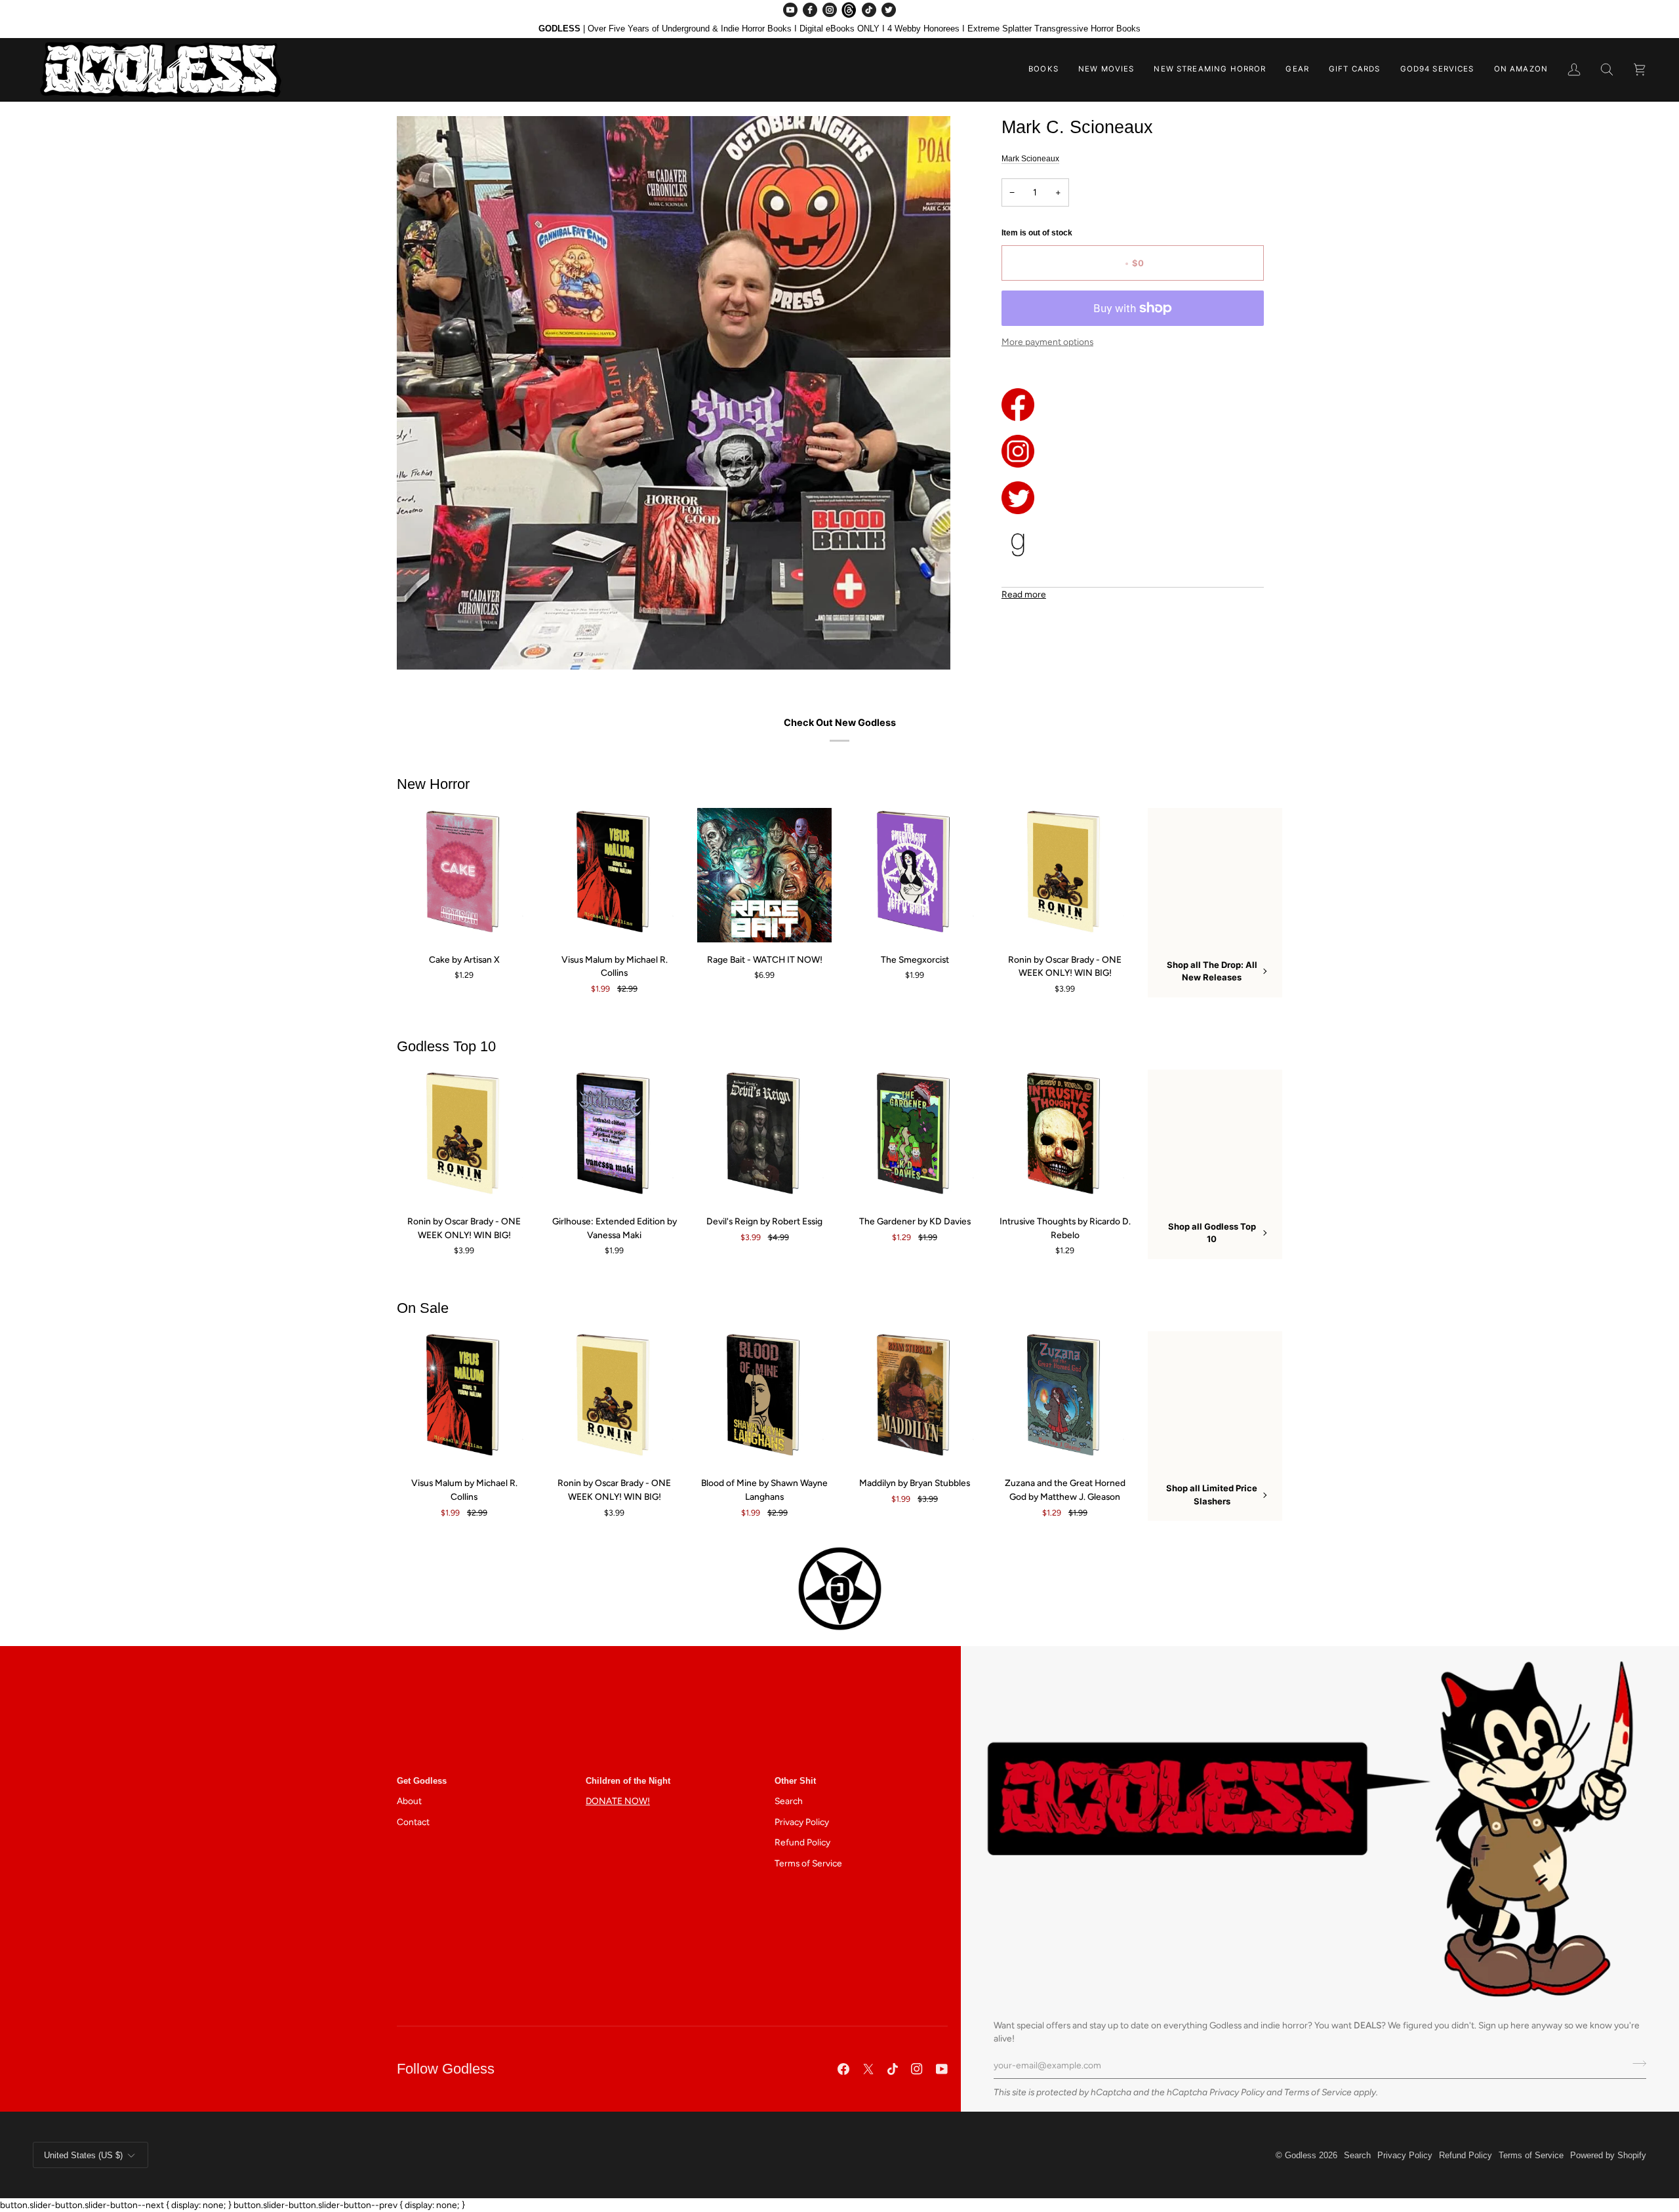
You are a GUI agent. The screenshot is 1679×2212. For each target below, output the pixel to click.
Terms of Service (1318, 2092)
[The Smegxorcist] (915, 875)
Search (789, 1801)
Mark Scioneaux (1030, 159)
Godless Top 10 (446, 1046)
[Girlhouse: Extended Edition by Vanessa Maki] (614, 1137)
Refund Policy (802, 1842)
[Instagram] (830, 10)
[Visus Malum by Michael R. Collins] (614, 875)
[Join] (1635, 2064)
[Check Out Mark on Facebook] (1133, 405)
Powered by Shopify (1608, 2155)
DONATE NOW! (618, 1801)
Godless (1301, 2155)
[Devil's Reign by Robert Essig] (764, 1137)
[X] (868, 2069)
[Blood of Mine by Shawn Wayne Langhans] (764, 1398)
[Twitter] (889, 10)
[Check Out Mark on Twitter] (1133, 498)
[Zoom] (421, 645)
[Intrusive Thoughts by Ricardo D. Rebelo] (1065, 1137)
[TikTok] (869, 10)
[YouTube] (790, 10)
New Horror (433, 784)
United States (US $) (83, 2155)
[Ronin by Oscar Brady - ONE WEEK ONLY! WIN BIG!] (1065, 875)
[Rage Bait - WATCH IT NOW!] (764, 875)
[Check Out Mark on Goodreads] (1133, 544)
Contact (413, 1822)
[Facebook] (810, 10)
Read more (1024, 594)
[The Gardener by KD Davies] (915, 1137)
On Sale (423, 1308)
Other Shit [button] (795, 1781)
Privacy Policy (1237, 2092)
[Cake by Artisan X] (464, 875)
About (409, 1801)
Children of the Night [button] (628, 1781)
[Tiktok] (893, 2069)
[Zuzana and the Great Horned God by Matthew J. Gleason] (1065, 1398)
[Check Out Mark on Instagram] (1133, 451)
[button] (1043, 70)
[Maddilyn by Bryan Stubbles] (915, 1398)
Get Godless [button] (422, 1781)
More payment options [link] (1047, 342)
